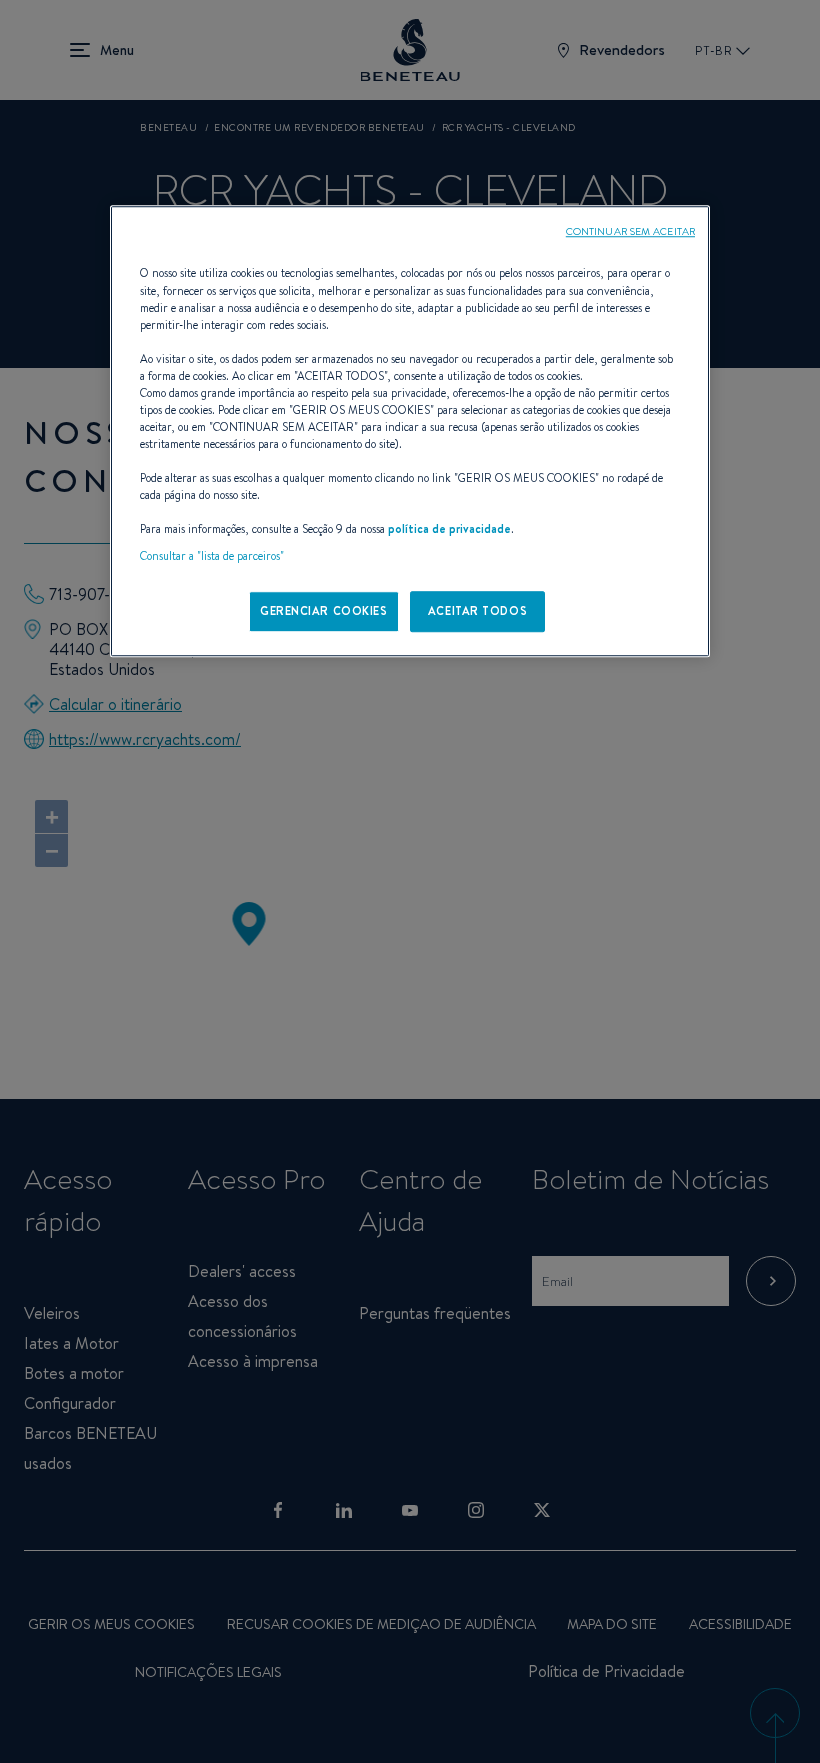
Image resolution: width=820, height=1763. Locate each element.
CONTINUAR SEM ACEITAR (630, 232)
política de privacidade (449, 530)
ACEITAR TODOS (477, 611)
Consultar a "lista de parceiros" (212, 557)
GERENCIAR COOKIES (324, 611)
